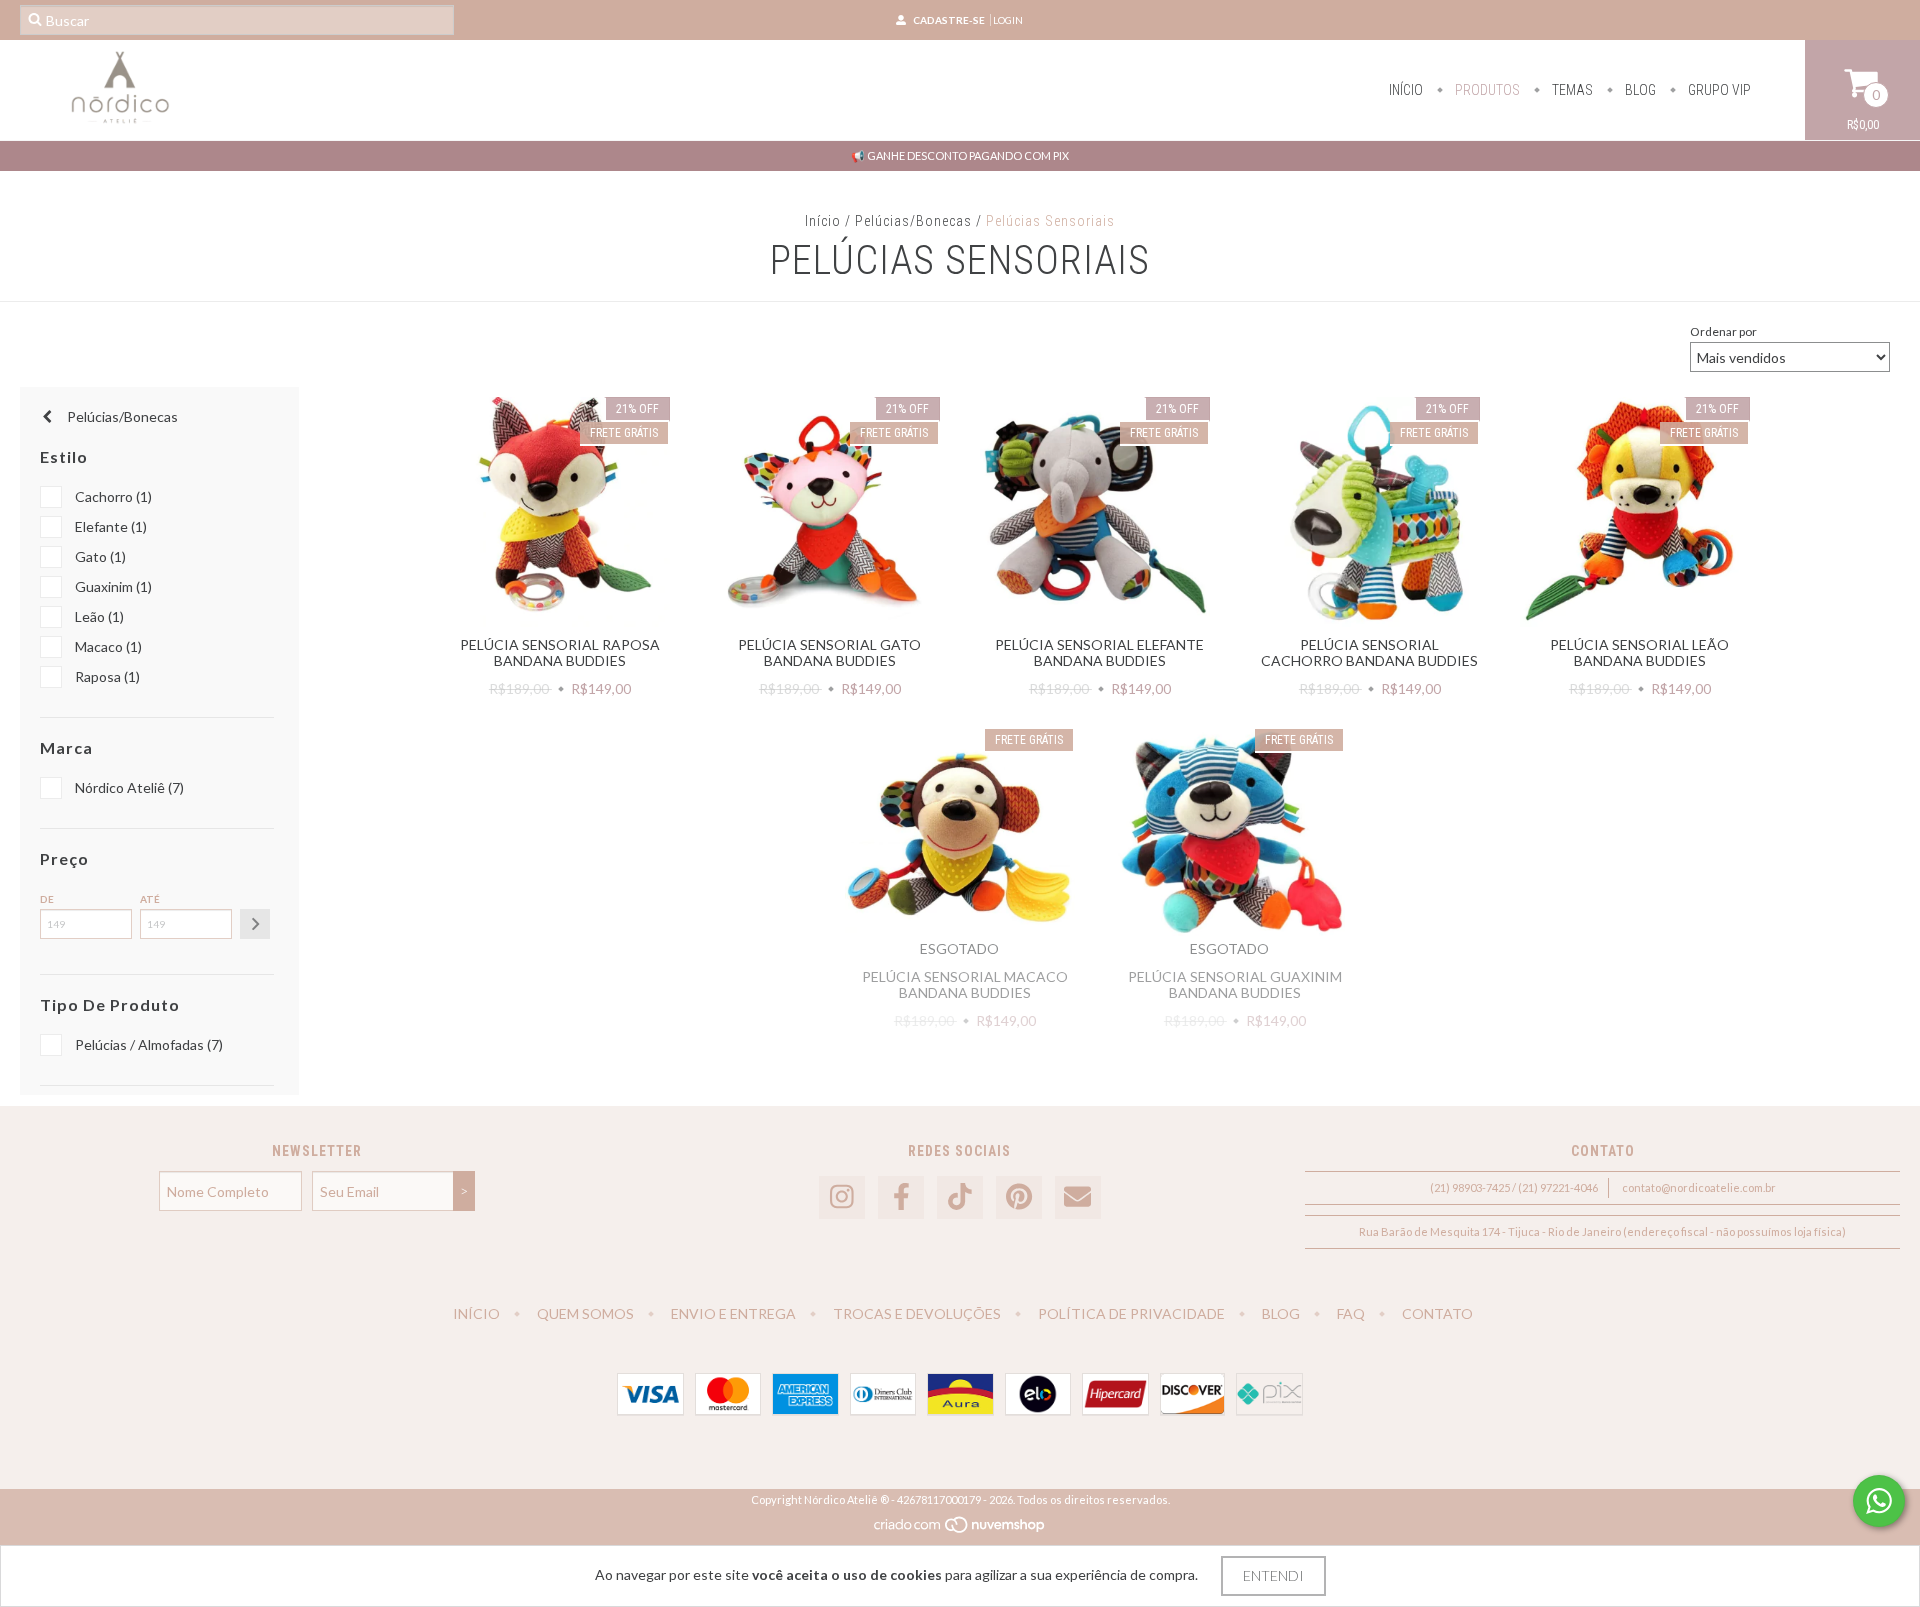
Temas (1571, 90)
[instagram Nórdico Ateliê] (842, 1197)
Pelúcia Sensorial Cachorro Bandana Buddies (1369, 652)
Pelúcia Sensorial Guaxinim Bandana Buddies (1235, 984)
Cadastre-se (949, 20)
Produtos (1486, 90)
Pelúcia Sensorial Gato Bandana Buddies (829, 652)
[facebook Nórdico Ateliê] (901, 1197)
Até (150, 899)
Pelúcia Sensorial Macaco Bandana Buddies (965, 984)
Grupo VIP (1718, 90)
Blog (1639, 90)
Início (1406, 90)
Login (1008, 20)
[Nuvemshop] (960, 1529)
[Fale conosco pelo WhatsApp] (1879, 1501)
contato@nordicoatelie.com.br (1699, 1187)
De (47, 899)
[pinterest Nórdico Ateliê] (1019, 1197)
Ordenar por (1723, 331)
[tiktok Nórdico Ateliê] (960, 1197)
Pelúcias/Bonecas (913, 221)
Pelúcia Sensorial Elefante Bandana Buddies (1099, 652)
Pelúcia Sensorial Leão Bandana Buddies (1639, 652)
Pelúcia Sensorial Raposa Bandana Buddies (560, 652)
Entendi (1273, 1575)
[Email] (1078, 1197)
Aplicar (255, 924)
